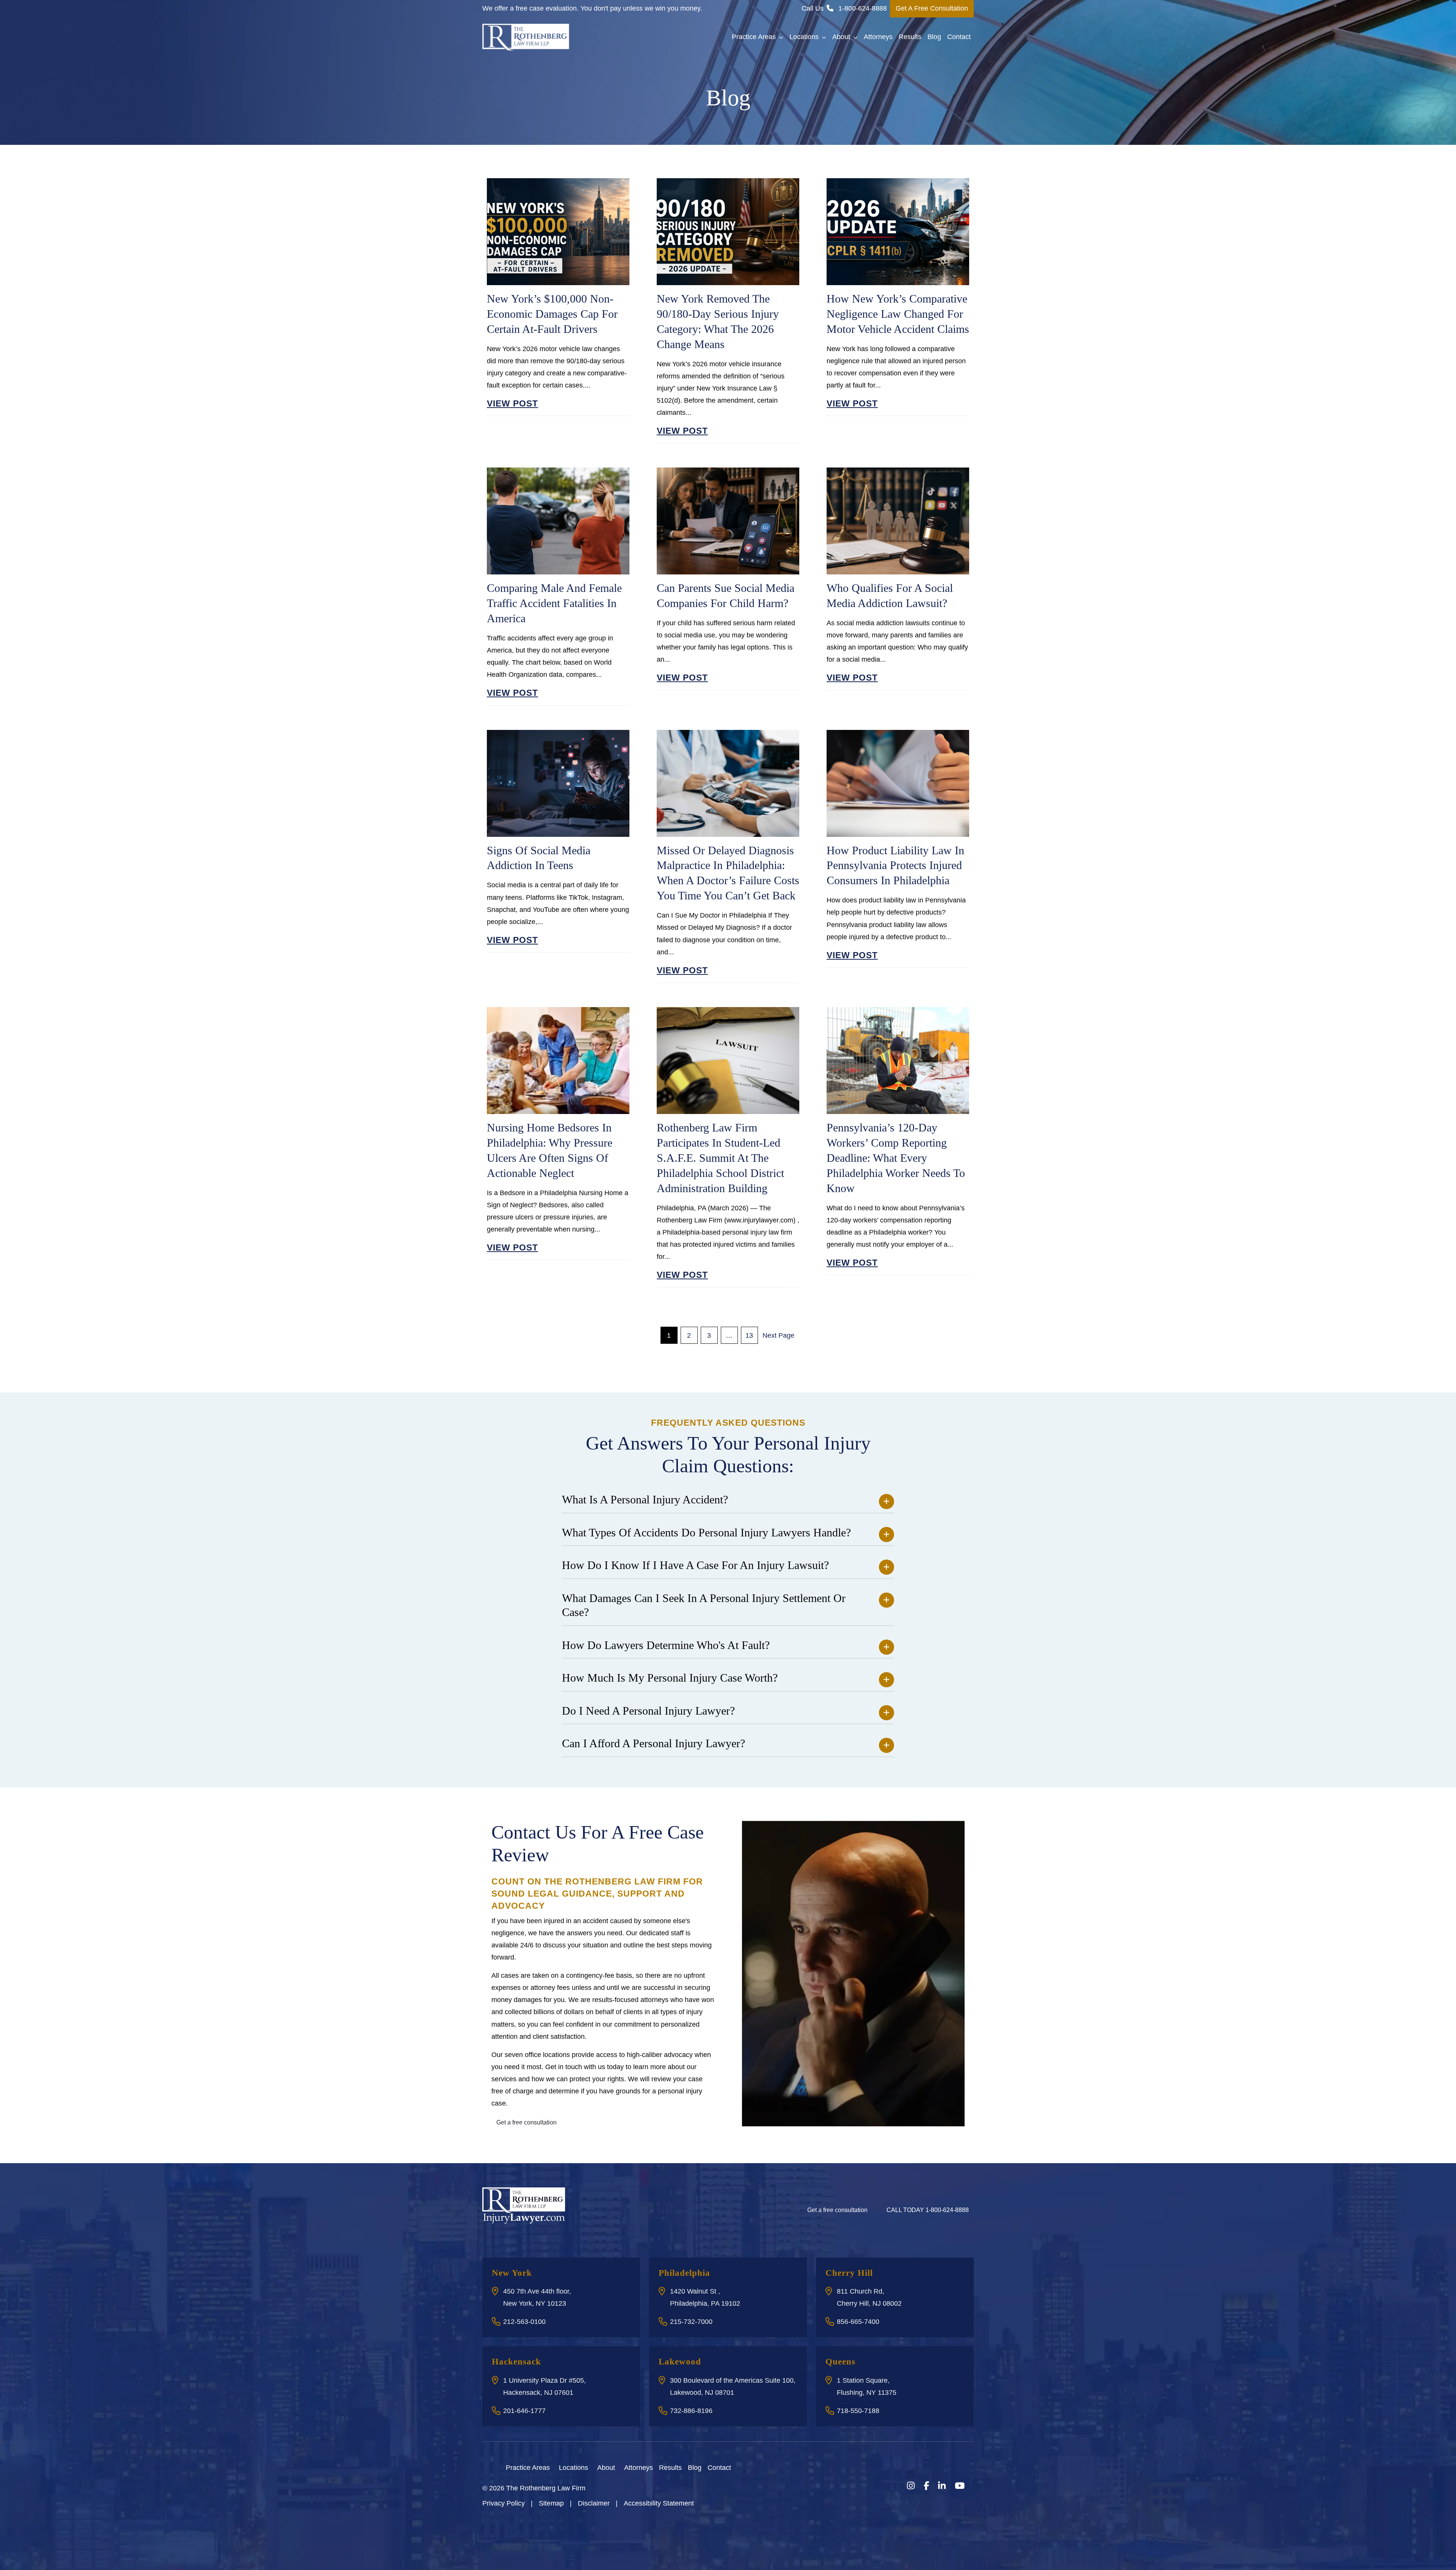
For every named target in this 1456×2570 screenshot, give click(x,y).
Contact (959, 37)
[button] (783, 37)
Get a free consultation (526, 2122)
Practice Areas (754, 37)
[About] (620, 2467)
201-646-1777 (524, 2411)
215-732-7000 (691, 2322)
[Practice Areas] (554, 2467)
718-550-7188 (858, 2411)
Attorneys (878, 37)
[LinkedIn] (942, 2486)
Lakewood (680, 2362)
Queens (840, 2362)
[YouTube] (960, 2486)
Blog (934, 37)
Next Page (778, 1335)
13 (749, 1335)
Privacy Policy (504, 2503)
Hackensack (516, 2362)
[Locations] (593, 2467)
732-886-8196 (691, 2411)
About (841, 37)
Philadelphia (684, 2273)
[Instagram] (911, 2486)
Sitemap (551, 2503)
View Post (512, 403)
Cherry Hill (849, 2273)
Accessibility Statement (659, 2503)
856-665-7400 (858, 2322)
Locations (804, 37)
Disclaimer (594, 2503)
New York (512, 2273)
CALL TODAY (928, 2210)
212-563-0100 (524, 2322)
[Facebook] (926, 2486)
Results (910, 37)
